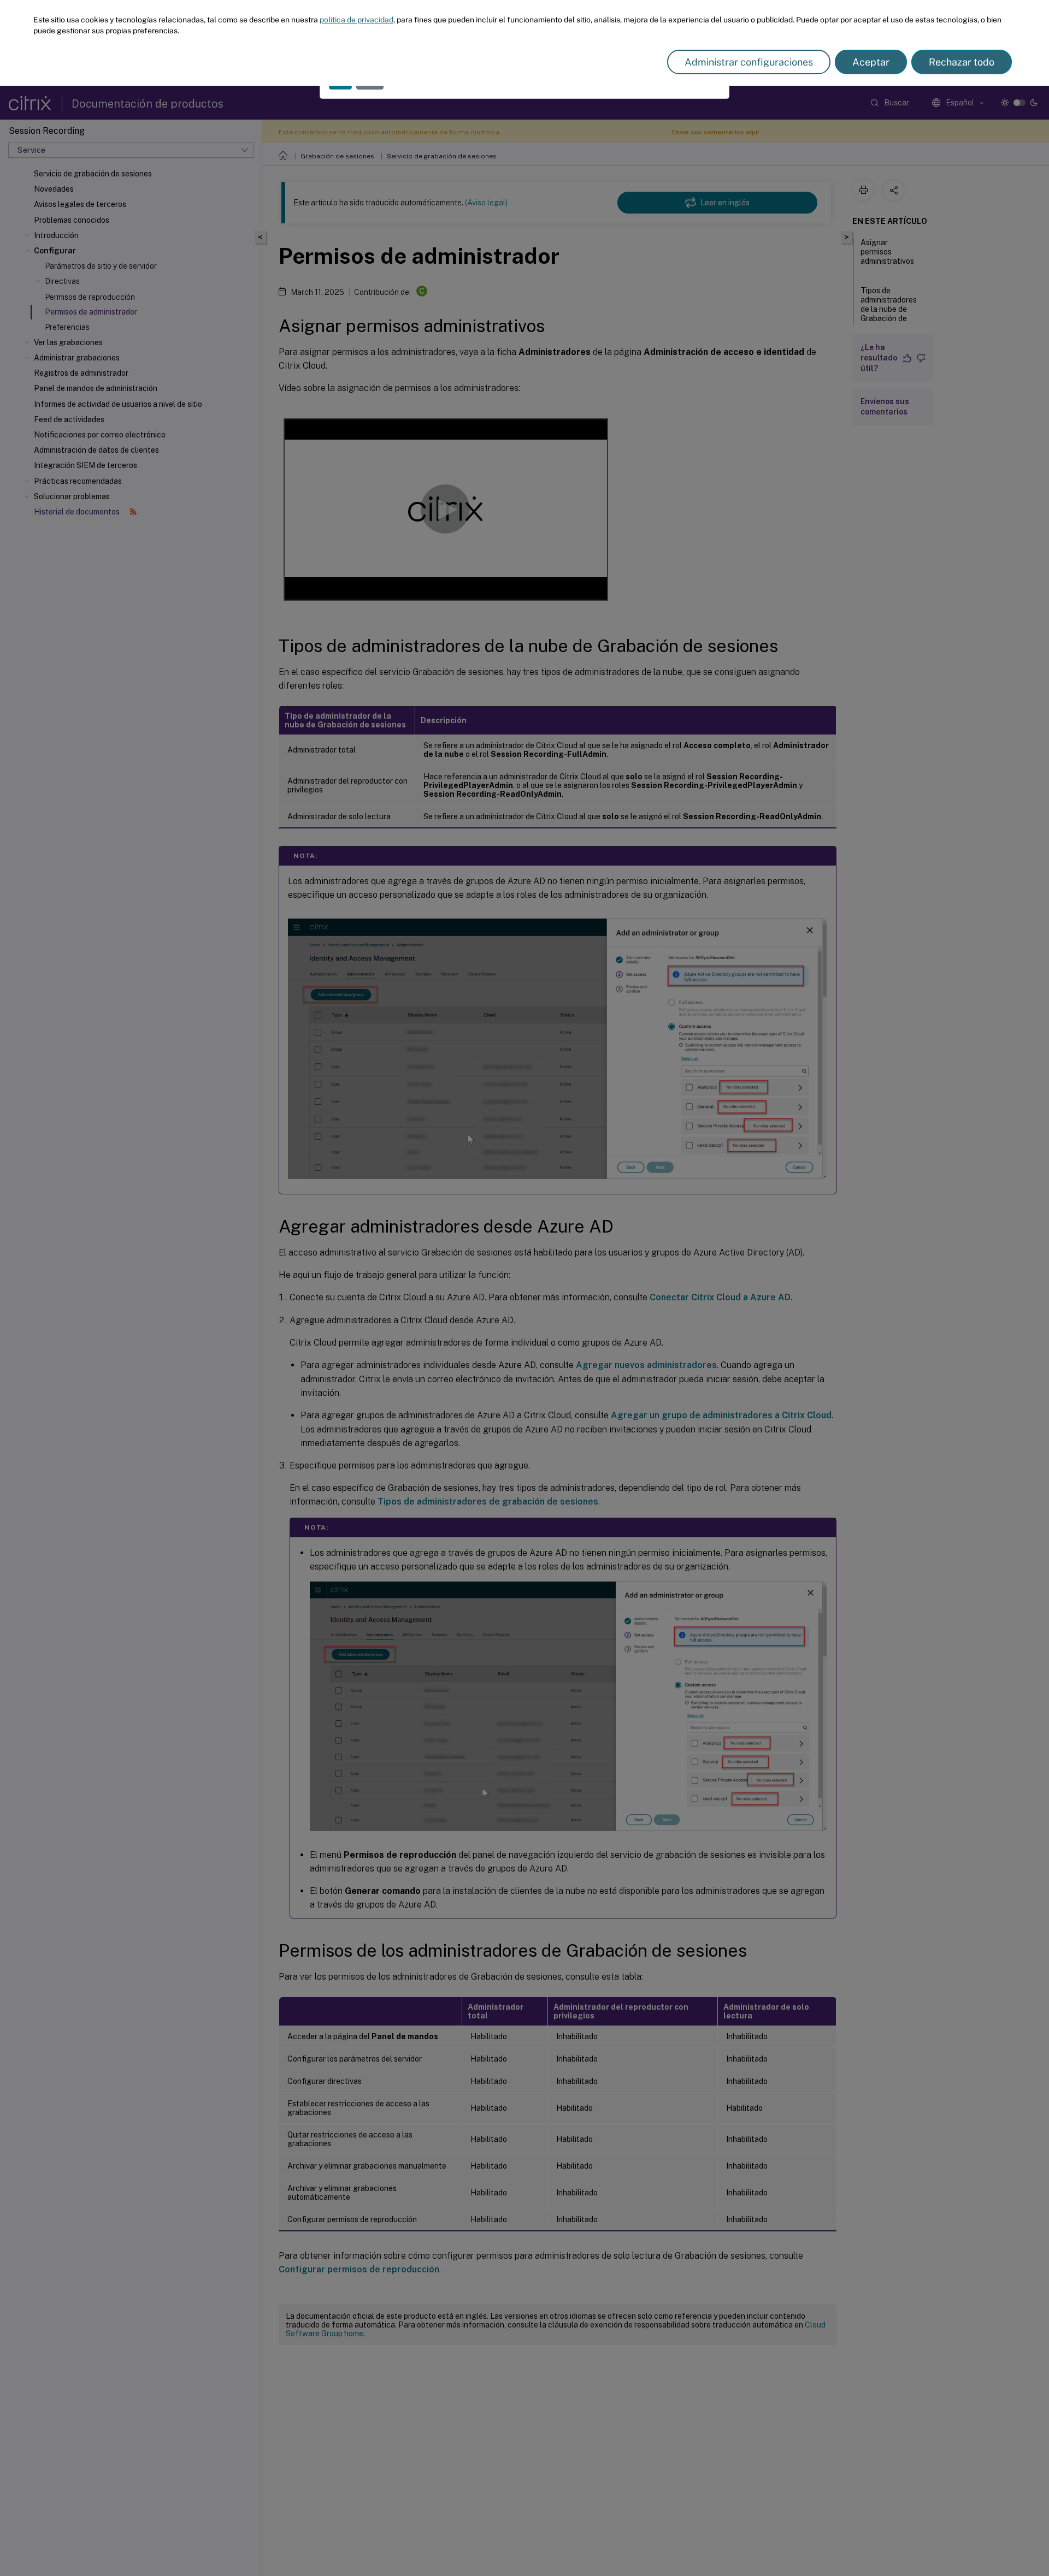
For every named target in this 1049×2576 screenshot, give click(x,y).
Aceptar (871, 62)
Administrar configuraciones (749, 62)
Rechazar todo (962, 62)
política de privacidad (356, 20)
